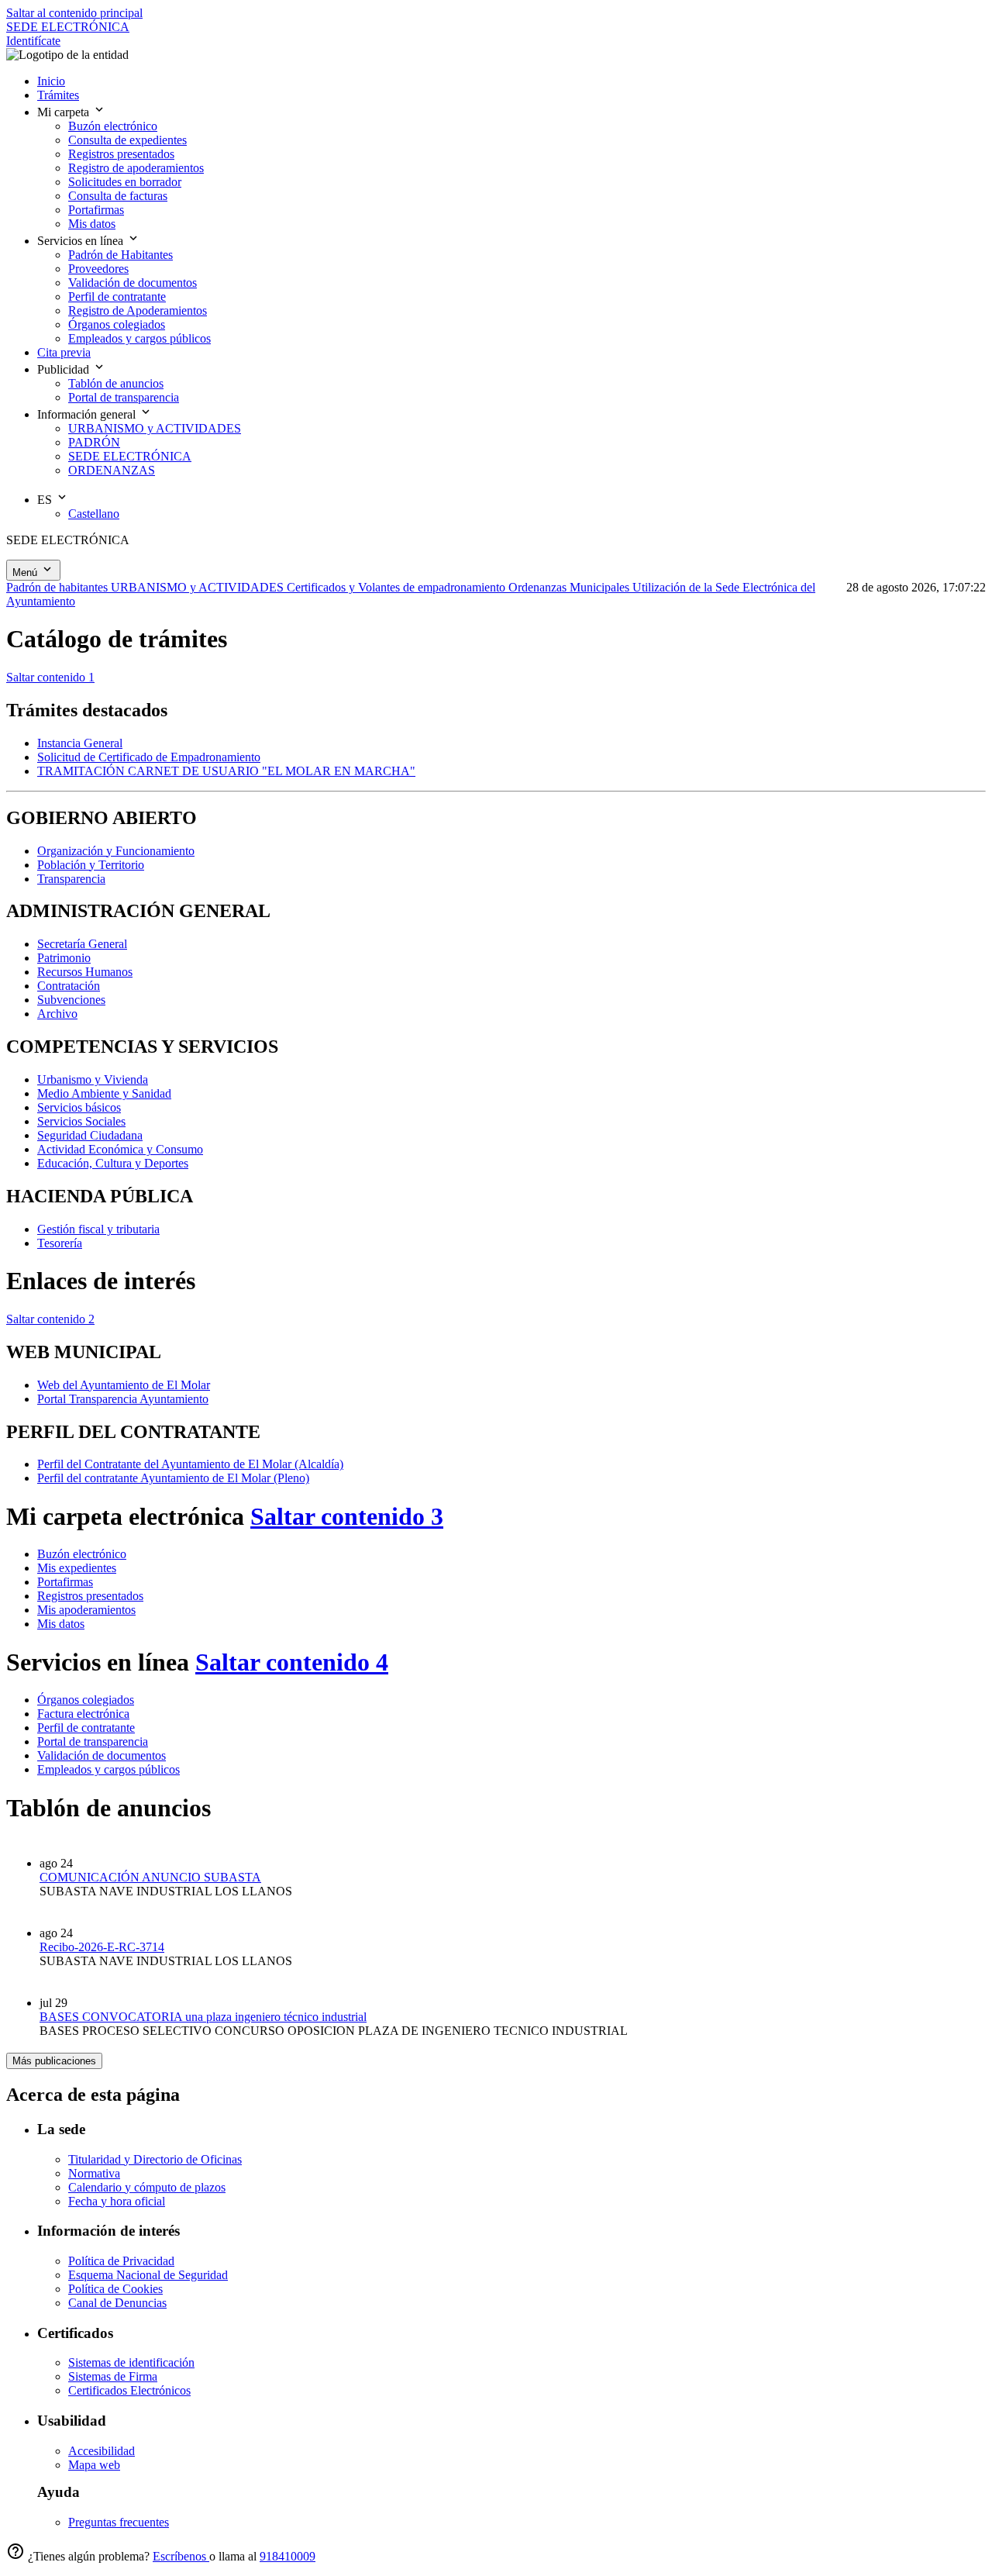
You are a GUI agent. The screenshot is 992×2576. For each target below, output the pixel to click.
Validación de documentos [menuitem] (133, 283)
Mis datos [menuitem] (92, 224)
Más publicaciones (54, 2061)
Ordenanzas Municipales (570, 587)
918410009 (288, 2556)
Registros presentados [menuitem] (121, 154)
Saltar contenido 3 (347, 1516)
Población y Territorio (91, 865)
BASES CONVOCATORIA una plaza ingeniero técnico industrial (203, 2017)
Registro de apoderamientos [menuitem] (136, 168)
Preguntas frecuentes (119, 2522)
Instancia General (80, 743)
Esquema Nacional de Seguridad (148, 2275)
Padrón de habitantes (59, 587)
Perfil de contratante (86, 1728)
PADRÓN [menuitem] (94, 442)
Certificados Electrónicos (129, 2390)
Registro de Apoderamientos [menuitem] (138, 310)
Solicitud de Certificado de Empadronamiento (149, 757)
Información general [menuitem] (88, 414)
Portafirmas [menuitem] (96, 210)
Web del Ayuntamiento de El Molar (124, 1385)
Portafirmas (65, 1582)
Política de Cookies (115, 2289)
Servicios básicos (79, 1107)
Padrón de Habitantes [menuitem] (121, 255)
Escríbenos (181, 2556)
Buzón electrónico (82, 1554)
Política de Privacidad (121, 2261)
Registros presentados (90, 1596)
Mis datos (61, 1624)
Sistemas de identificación (131, 2362)
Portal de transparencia (93, 1741)
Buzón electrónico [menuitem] (113, 126)
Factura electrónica (83, 1714)
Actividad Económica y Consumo (120, 1149)
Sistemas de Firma (113, 2376)
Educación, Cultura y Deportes (113, 1163)
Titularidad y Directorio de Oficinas (155, 2159)
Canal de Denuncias (117, 2303)
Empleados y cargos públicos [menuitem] (139, 338)
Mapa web (94, 2465)
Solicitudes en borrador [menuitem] (125, 182)
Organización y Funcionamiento (116, 851)
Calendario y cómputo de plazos (147, 2187)
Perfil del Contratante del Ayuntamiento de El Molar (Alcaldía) (190, 1464)
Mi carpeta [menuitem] (65, 112)
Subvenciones (71, 1000)
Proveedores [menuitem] (98, 269)
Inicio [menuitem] (51, 81)
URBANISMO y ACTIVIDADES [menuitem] (155, 428)
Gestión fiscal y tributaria (98, 1229)
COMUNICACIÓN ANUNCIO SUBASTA (150, 1877)
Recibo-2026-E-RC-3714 (102, 1947)
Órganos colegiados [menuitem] (117, 324)
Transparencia (71, 879)
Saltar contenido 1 (50, 677)
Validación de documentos (102, 1755)
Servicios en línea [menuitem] (82, 241)
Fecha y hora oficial (117, 2201)
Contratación (69, 986)
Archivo (57, 1014)
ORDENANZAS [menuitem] (112, 470)
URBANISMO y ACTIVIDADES (199, 587)
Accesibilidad (102, 2451)
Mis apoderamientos (86, 1610)
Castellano (94, 514)
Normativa (94, 2173)
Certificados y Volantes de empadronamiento (398, 587)
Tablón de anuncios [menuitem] (116, 383)
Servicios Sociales (81, 1121)
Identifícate (33, 41)
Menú (26, 572)
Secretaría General (82, 944)
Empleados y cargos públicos (108, 1769)
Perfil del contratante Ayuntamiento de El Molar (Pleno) (173, 1478)
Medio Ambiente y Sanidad (104, 1093)
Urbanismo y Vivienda (93, 1079)
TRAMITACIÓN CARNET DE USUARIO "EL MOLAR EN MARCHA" (226, 771)
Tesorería (60, 1243)
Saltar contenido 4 (292, 1662)
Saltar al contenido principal (74, 13)
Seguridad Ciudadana (90, 1135)
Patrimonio (64, 958)
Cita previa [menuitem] (64, 352)
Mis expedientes (77, 1568)
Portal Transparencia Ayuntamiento (123, 1399)
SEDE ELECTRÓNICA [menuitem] (130, 456)
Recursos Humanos (85, 972)
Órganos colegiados (86, 1700)
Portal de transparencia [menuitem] (124, 397)
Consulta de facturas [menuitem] (118, 196)
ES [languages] (46, 500)
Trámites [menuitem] (58, 95)
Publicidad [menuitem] (65, 369)
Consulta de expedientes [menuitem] (127, 140)
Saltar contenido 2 (50, 1319)
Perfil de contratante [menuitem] (117, 297)
